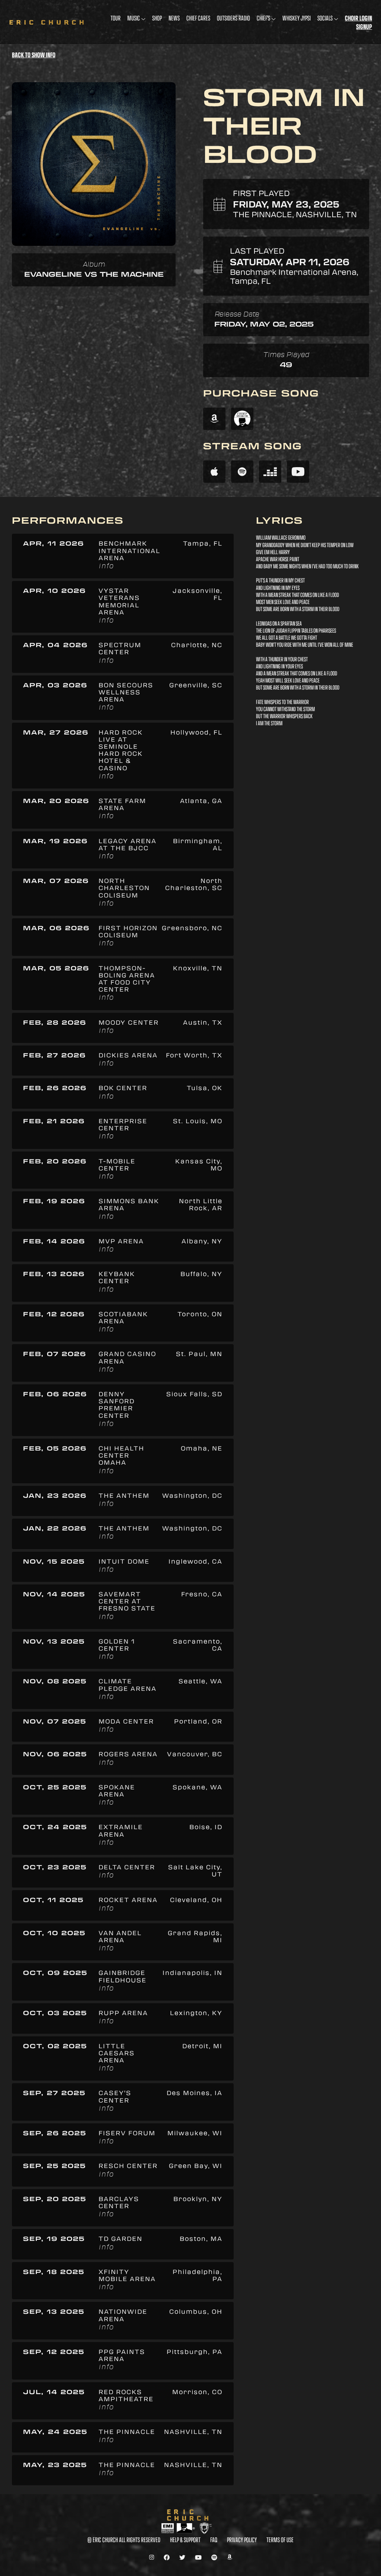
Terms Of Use (280, 2540)
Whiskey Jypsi (297, 18)
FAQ (214, 2540)
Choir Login (358, 18)
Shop (157, 18)
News (174, 18)
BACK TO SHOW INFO (34, 55)
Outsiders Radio (233, 18)
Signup (364, 27)
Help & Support (185, 2540)
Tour (116, 18)
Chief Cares (198, 18)
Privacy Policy (242, 2540)
